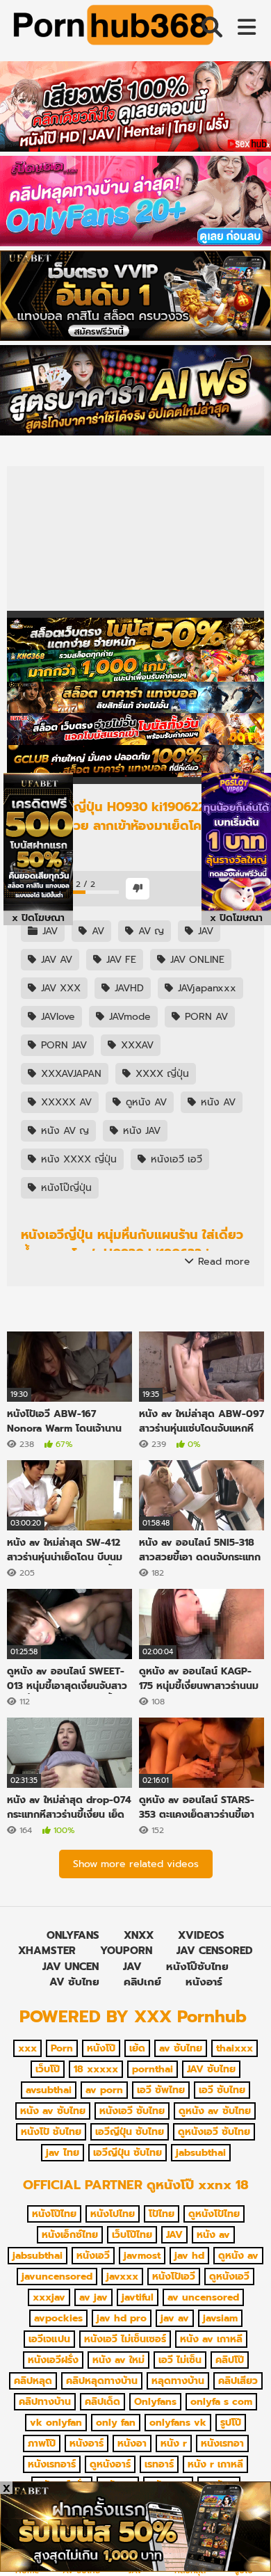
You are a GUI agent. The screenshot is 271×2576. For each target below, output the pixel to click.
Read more (222, 1262)
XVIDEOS (201, 1935)
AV (96, 931)
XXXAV (135, 1045)
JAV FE (120, 960)
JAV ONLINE (196, 960)
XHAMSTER (47, 1951)
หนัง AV (216, 1102)
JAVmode (128, 1017)
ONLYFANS (73, 1935)
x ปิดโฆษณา (38, 918)
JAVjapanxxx (205, 988)
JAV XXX (59, 988)
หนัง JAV (140, 1131)
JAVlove (56, 1017)
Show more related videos (136, 1864)
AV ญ (149, 931)
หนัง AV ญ (63, 1131)
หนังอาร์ (204, 1982)
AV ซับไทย (74, 1982)
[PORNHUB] (111, 28)
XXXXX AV (65, 1102)
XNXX (139, 1935)
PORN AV (205, 1017)
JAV (48, 931)
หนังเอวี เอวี (175, 1159)
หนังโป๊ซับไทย (197, 1967)
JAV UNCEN (71, 1967)
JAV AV (55, 960)
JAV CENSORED (215, 1951)
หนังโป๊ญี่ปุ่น (65, 1188)
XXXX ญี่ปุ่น (161, 1074)
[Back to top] (246, 2548)
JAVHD (128, 988)
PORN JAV (62, 1045)
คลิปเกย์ (142, 1982)
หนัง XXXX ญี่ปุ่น (77, 1159)
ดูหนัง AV (145, 1102)
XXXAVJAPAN (69, 1074)
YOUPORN (126, 1951)
